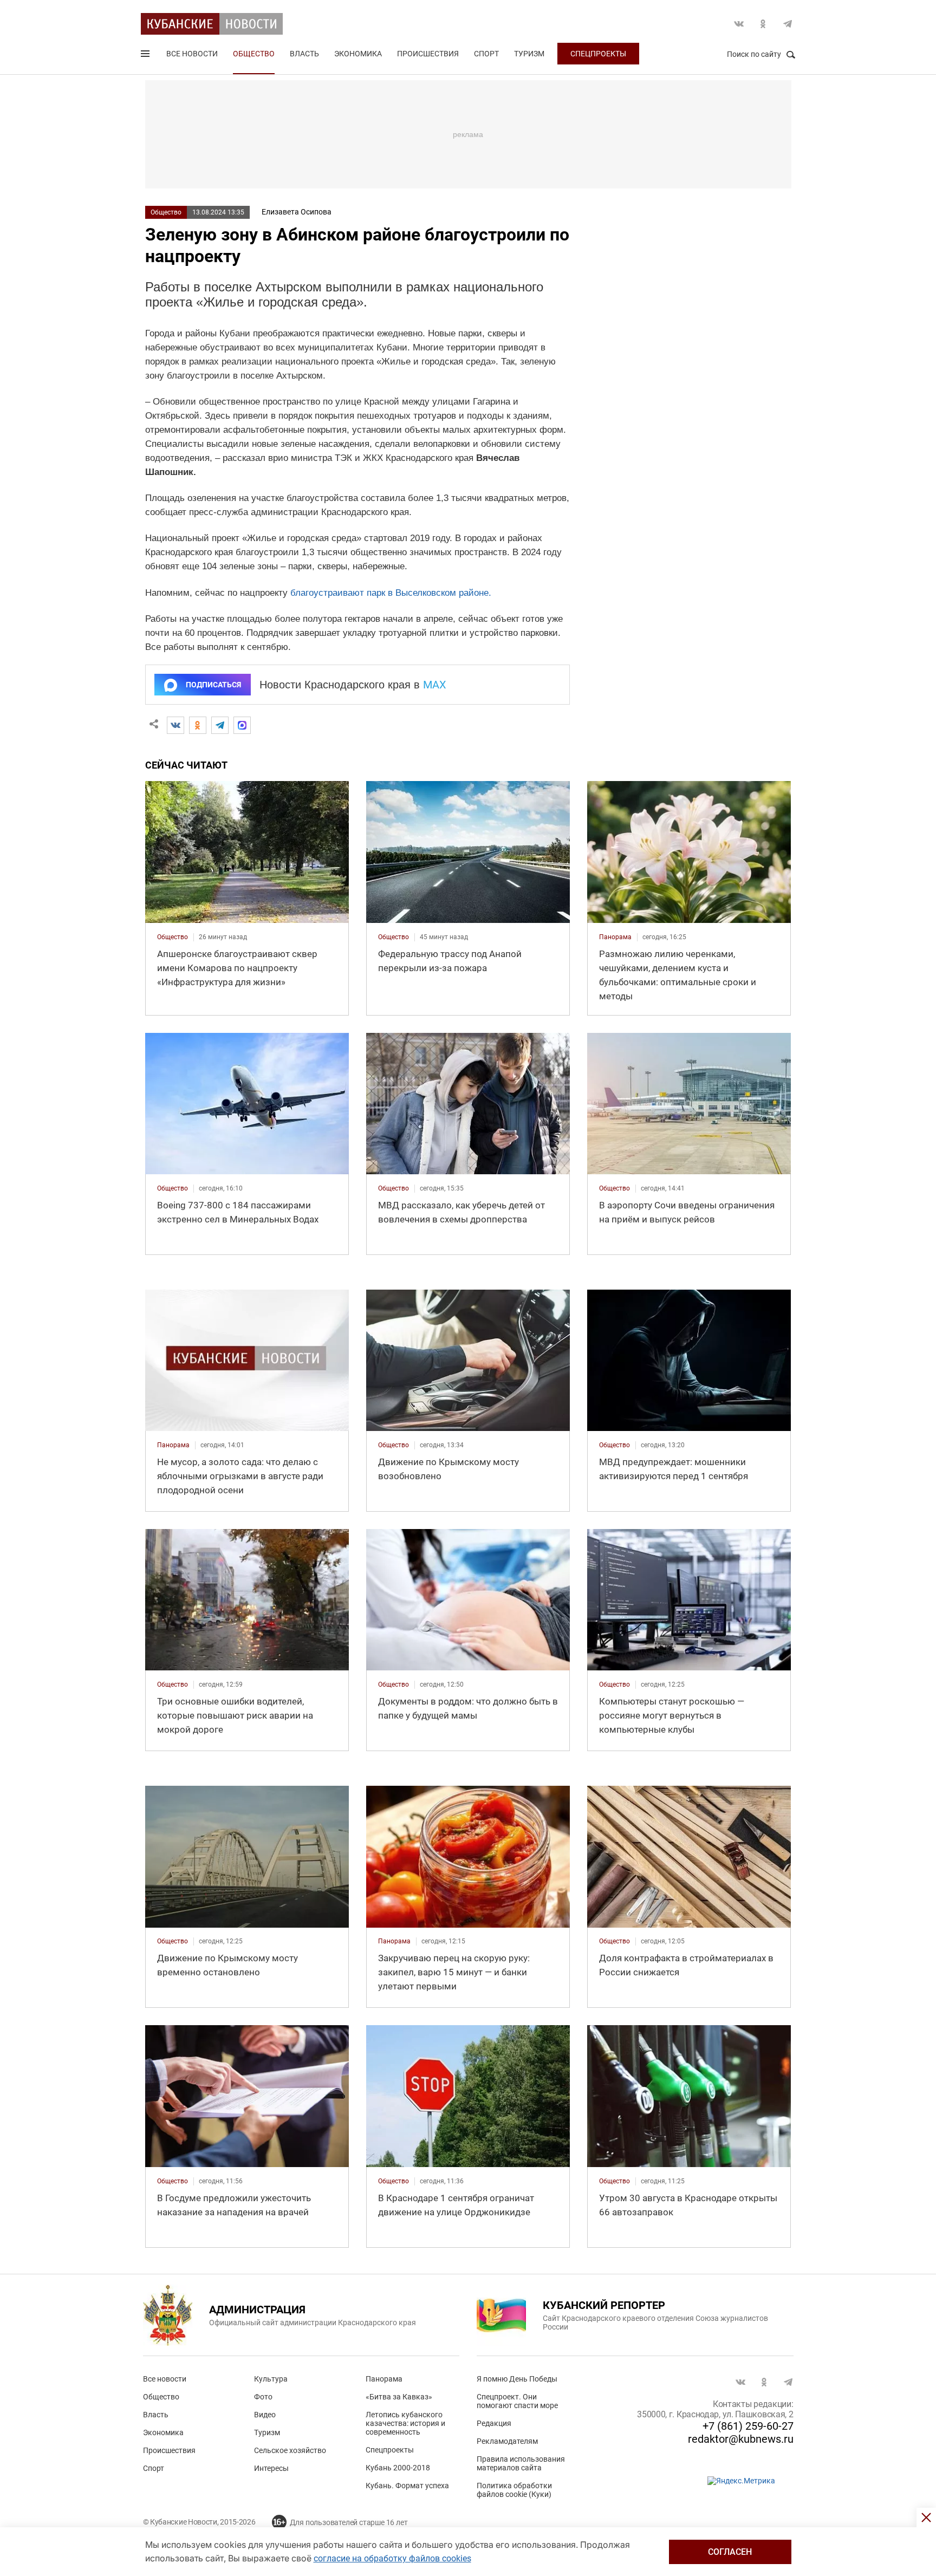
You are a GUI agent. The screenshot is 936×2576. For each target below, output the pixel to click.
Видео (265, 2415)
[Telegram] (220, 725)
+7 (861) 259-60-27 (748, 2426)
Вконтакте (739, 24)
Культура (271, 2379)
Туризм (529, 54)
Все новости (192, 54)
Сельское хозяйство (290, 2450)
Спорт (486, 54)
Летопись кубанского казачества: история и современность (405, 2423)
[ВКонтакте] (175, 725)
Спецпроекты (598, 54)
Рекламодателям (507, 2441)
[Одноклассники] (198, 725)
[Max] (242, 725)
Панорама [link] (615, 937)
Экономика (358, 54)
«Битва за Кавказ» (399, 2397)
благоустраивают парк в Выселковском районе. (391, 593)
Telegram (788, 24)
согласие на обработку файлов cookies (392, 2558)
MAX (435, 685)
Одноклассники (763, 24)
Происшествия (428, 54)
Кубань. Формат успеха (407, 2486)
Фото (263, 2397)
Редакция (494, 2423)
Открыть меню (146, 56)
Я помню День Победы (517, 2379)
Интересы (271, 2468)
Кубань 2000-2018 (398, 2468)
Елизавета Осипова (297, 212)
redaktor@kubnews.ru (741, 2439)
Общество (254, 54)
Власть (304, 54)
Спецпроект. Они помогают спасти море (517, 2401)
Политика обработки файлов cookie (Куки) (514, 2490)
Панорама (384, 2379)
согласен (730, 2552)
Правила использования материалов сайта (521, 2463)
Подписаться (213, 685)
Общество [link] (173, 937)
